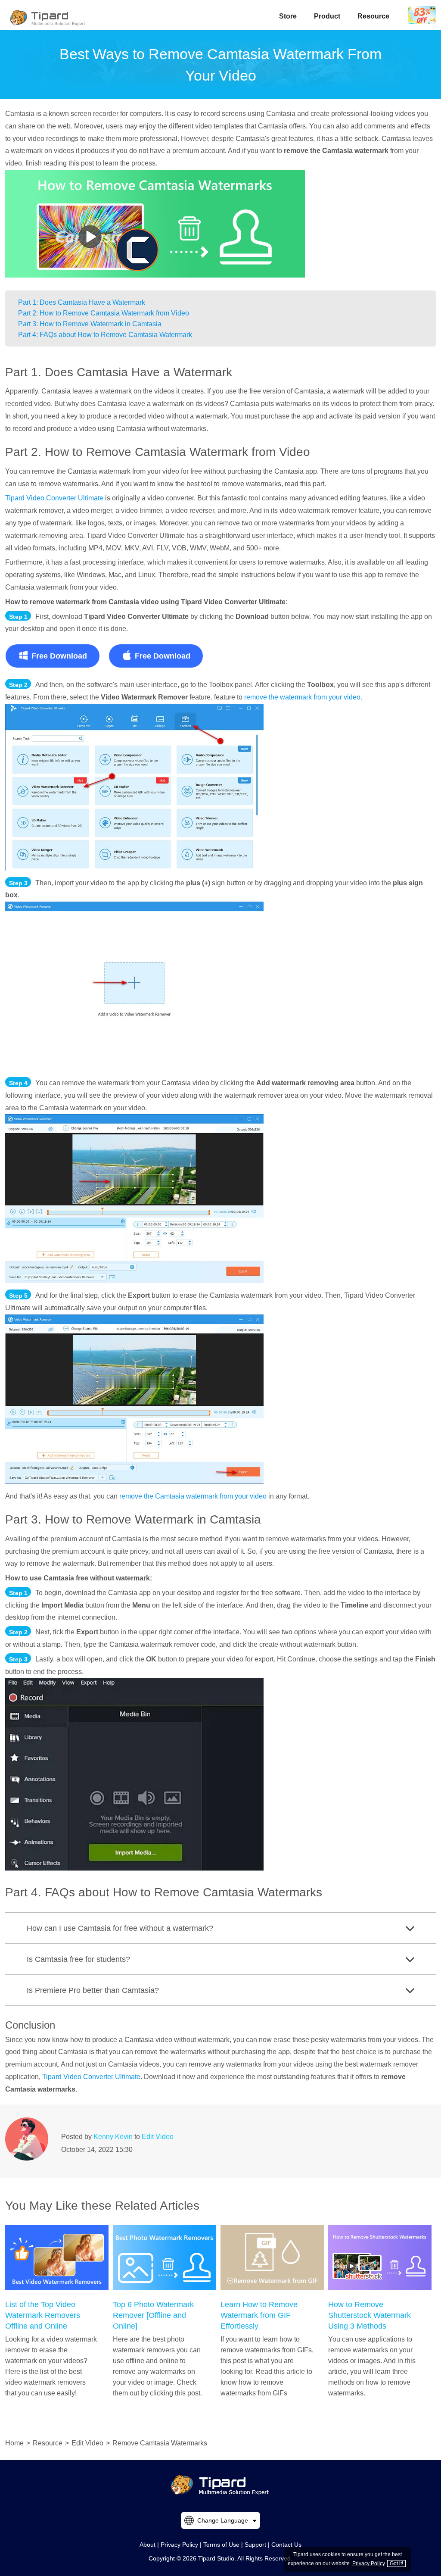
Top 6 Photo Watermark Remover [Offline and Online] (153, 2315)
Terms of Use (221, 2545)
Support (255, 2545)
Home (14, 2443)
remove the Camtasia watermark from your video (193, 1496)
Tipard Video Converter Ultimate (54, 498)
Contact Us (286, 2545)
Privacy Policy (179, 2545)
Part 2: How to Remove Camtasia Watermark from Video (104, 313)
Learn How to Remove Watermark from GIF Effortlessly (259, 2315)
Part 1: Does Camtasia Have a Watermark (82, 302)
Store (288, 16)
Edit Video (158, 2137)
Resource (373, 16)
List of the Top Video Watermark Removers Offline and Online (43, 2315)
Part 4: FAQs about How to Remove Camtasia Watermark (105, 335)
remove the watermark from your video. (303, 697)
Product (327, 16)
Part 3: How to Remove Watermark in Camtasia (90, 324)
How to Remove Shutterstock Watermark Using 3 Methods (370, 2315)
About (148, 2545)
